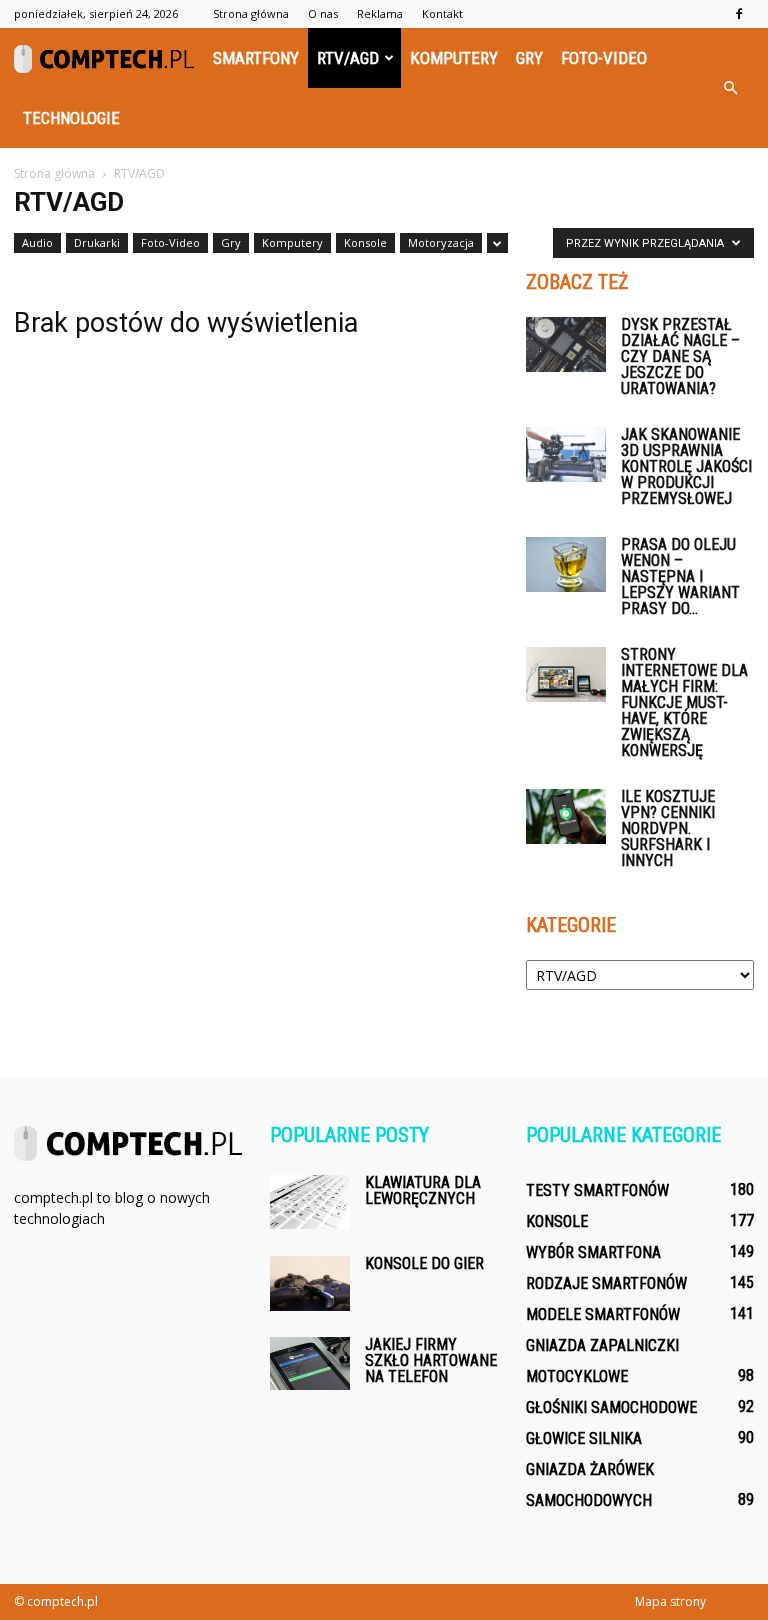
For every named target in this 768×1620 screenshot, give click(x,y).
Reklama (380, 13)
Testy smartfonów (597, 1190)
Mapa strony (670, 1601)
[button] (730, 88)
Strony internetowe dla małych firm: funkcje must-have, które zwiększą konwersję (684, 702)
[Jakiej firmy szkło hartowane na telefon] (310, 1363)
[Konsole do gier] (310, 1283)
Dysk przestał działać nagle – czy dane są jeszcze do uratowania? (680, 356)
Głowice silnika (584, 1438)
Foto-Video (604, 58)
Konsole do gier (424, 1263)
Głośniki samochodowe (611, 1407)
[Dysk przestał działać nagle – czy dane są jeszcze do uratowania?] (566, 344)
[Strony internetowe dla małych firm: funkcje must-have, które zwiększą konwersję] (566, 674)
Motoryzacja (441, 242)
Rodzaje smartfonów (606, 1283)
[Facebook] (739, 14)
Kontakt (442, 13)
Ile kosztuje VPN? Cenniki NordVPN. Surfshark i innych (668, 828)
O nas (323, 13)
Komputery (454, 58)
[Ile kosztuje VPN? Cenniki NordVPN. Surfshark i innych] (566, 816)
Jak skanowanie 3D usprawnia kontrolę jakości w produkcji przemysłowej (686, 466)
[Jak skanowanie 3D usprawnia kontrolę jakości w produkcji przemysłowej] (566, 454)
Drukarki (97, 242)
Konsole (365, 242)
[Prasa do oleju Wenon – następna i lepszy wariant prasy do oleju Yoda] (566, 564)
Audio (37, 242)
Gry (529, 58)
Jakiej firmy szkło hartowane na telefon (431, 1360)
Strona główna (251, 13)
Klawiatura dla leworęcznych (423, 1190)
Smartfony (256, 58)
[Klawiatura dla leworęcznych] (310, 1202)
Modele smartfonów (603, 1314)
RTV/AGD (348, 58)
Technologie (71, 118)
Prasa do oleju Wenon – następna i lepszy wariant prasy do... (680, 576)
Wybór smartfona (593, 1252)
